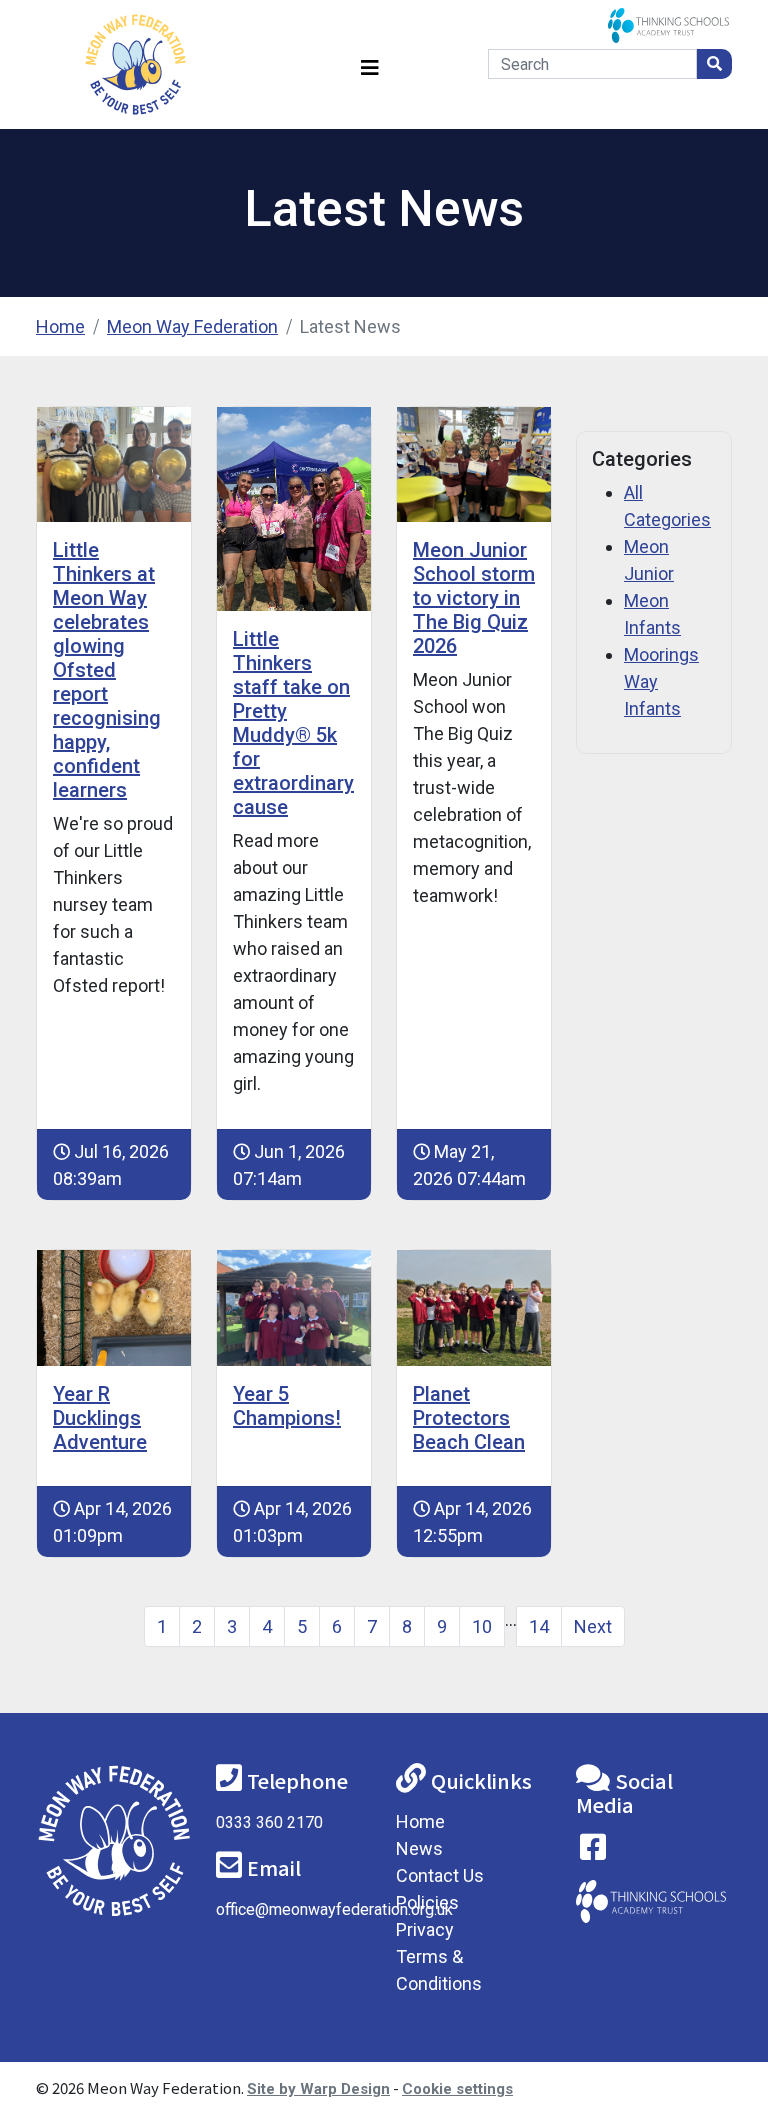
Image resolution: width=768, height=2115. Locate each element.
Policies (427, 1902)
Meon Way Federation (192, 326)
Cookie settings (457, 2089)
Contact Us (440, 1875)
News (419, 1848)
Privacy (425, 1929)
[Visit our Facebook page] (593, 1851)
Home (60, 326)
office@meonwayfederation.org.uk (334, 1909)
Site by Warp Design (318, 2089)
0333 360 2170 (269, 1822)
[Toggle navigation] (370, 64)
